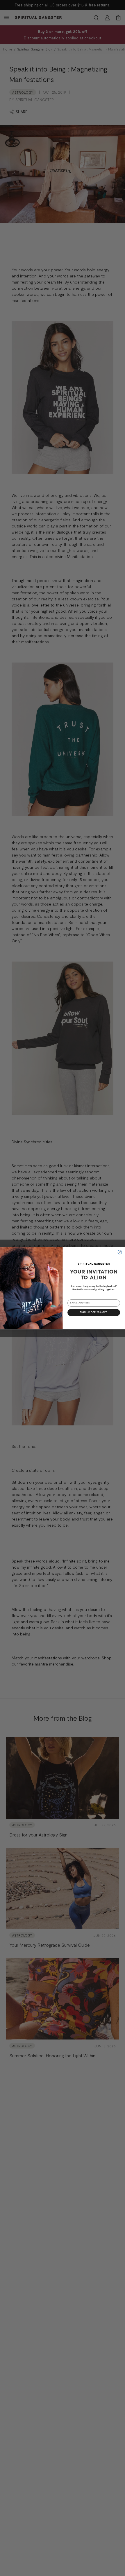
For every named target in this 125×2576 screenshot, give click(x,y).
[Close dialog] (120, 1252)
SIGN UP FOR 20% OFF (94, 1313)
